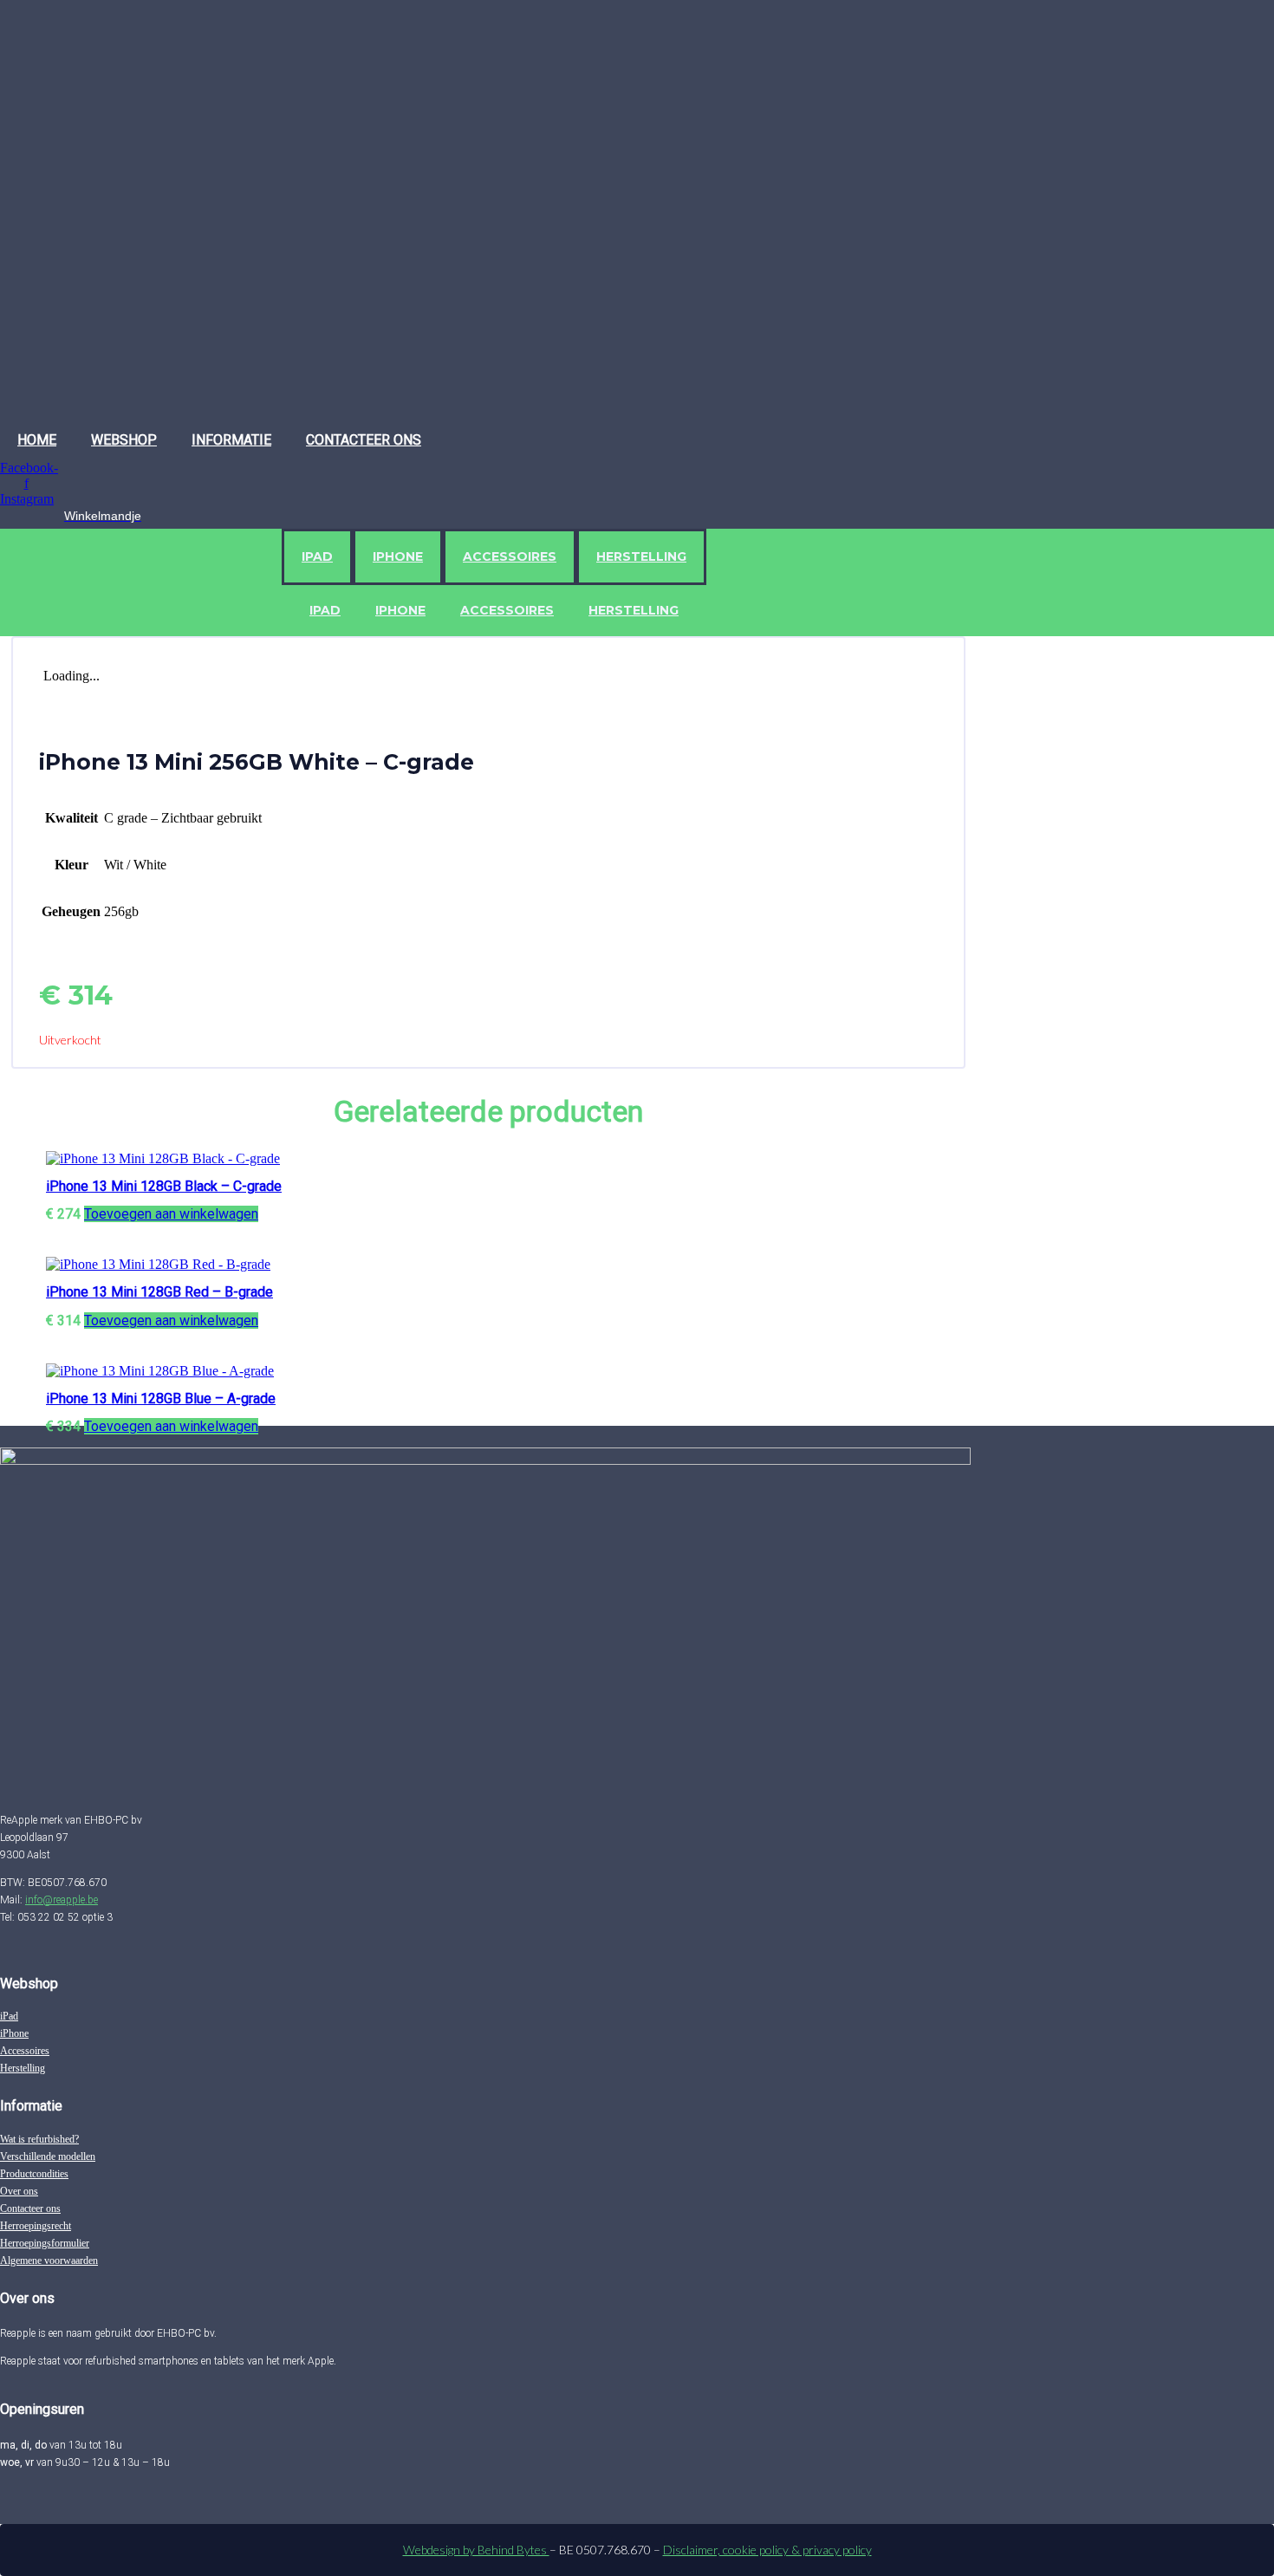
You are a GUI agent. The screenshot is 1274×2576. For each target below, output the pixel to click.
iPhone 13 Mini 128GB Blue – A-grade (161, 1399)
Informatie (231, 440)
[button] (171, 1214)
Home (37, 440)
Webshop (124, 440)
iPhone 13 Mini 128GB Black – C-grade (164, 1186)
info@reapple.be (62, 1900)
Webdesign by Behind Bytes (476, 2550)
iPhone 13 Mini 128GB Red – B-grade (159, 1292)
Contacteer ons (364, 440)
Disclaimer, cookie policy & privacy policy (767, 2550)
